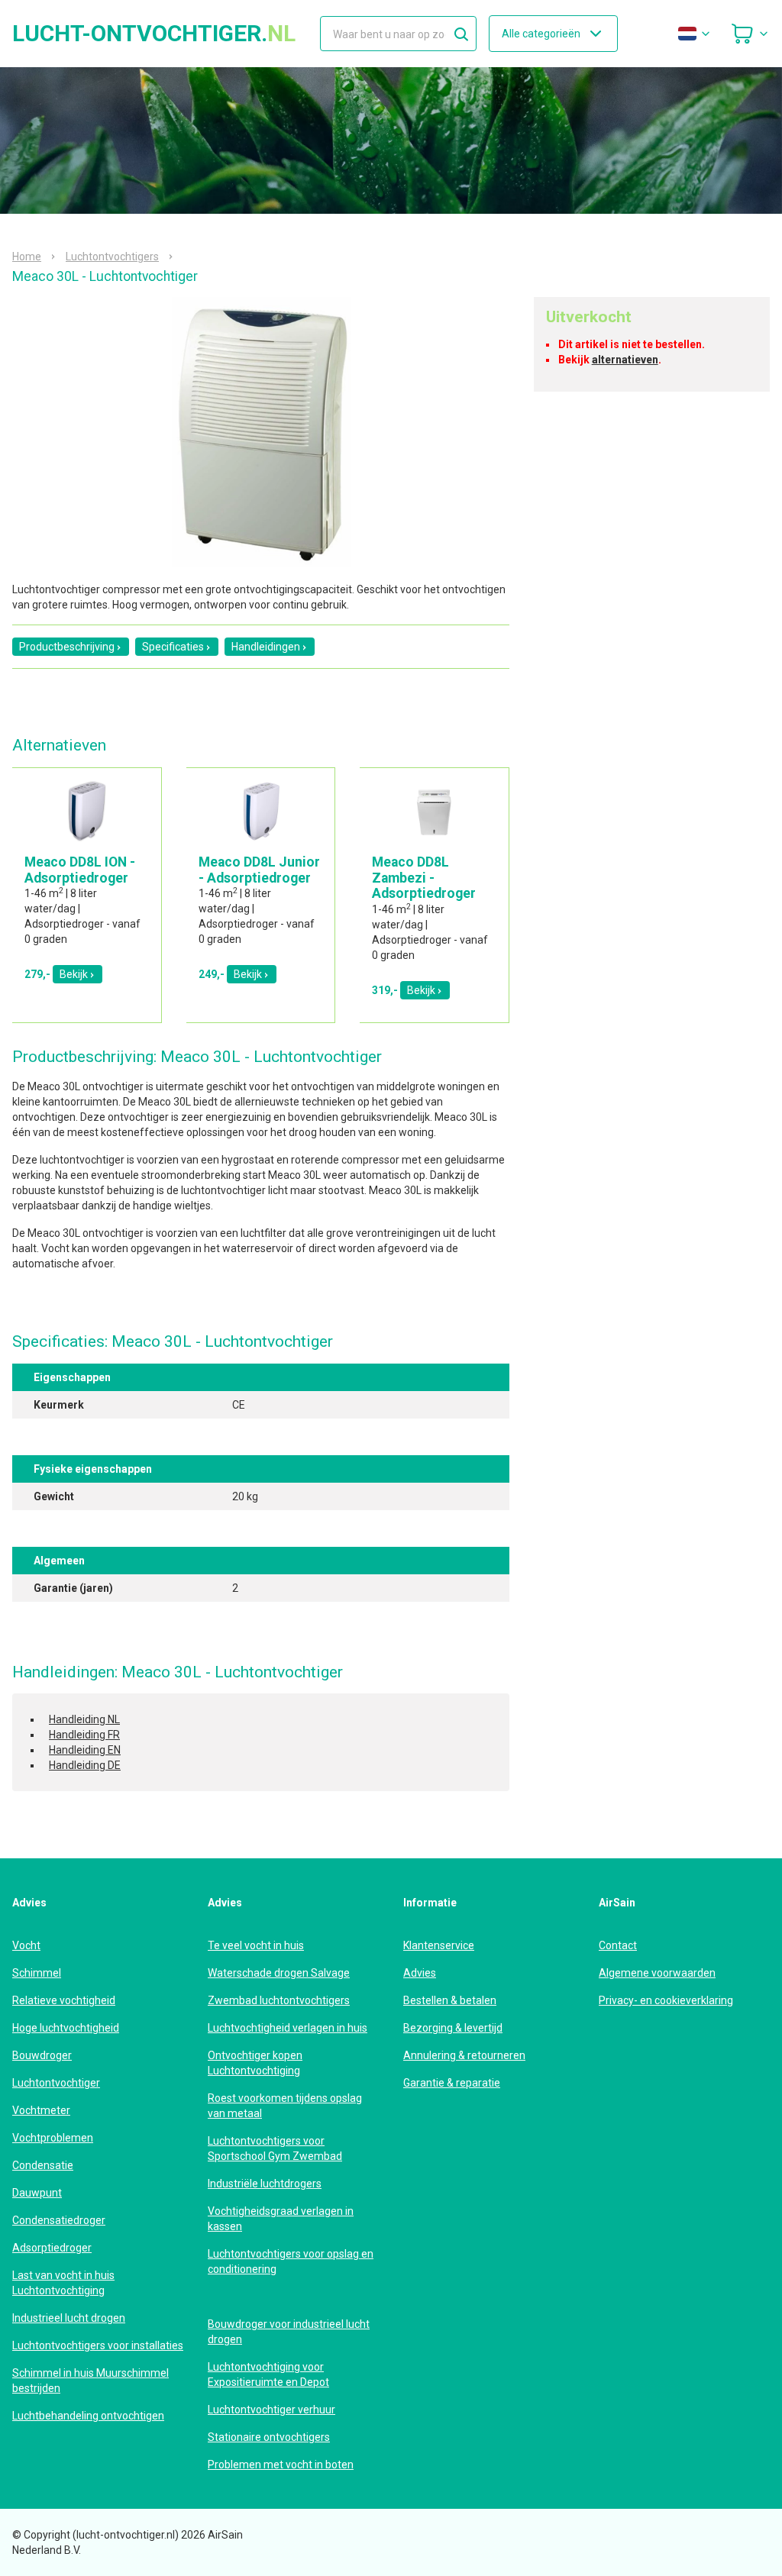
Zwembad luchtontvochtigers (279, 2000)
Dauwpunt (37, 2193)
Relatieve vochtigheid (64, 2000)
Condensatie (43, 2165)
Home (27, 257)
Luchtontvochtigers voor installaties (98, 2345)
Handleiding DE (85, 1765)
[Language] (695, 34)
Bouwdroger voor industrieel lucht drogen (289, 2332)
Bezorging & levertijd (453, 2028)
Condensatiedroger (59, 2220)
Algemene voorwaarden (657, 1973)
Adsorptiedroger (52, 2248)
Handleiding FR (84, 1735)
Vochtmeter (41, 2110)
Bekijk (74, 974)
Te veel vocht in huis (256, 1945)
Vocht (26, 1945)
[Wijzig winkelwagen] (750, 34)
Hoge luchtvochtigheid (66, 2028)
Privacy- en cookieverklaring (666, 2000)
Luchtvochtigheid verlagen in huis (288, 2028)
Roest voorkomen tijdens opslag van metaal (285, 2106)
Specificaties (173, 647)
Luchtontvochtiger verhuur (271, 2410)
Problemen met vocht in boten (281, 2465)
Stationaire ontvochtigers (269, 2437)
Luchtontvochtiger (56, 2083)
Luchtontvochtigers (112, 257)
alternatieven (625, 360)
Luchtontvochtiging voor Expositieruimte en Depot (268, 2374)
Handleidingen (266, 647)
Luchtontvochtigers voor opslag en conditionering (291, 2261)
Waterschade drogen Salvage (279, 1973)
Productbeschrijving (67, 647)
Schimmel (37, 1973)
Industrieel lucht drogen (69, 2318)
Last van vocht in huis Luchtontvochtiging (63, 2283)
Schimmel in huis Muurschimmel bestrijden (90, 2381)
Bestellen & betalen (450, 2000)
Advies (420, 1973)
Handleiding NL (84, 1719)
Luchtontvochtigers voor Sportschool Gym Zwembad (275, 2148)
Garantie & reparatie (452, 2083)
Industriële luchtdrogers (265, 2184)
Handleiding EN (85, 1750)
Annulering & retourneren (464, 2055)
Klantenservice (439, 1945)
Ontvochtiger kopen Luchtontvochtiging (255, 2063)
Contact (618, 1945)
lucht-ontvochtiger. (154, 34)
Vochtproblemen (53, 2138)
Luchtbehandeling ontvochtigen (88, 2416)
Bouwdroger (42, 2055)
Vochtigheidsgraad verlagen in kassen (281, 2219)
